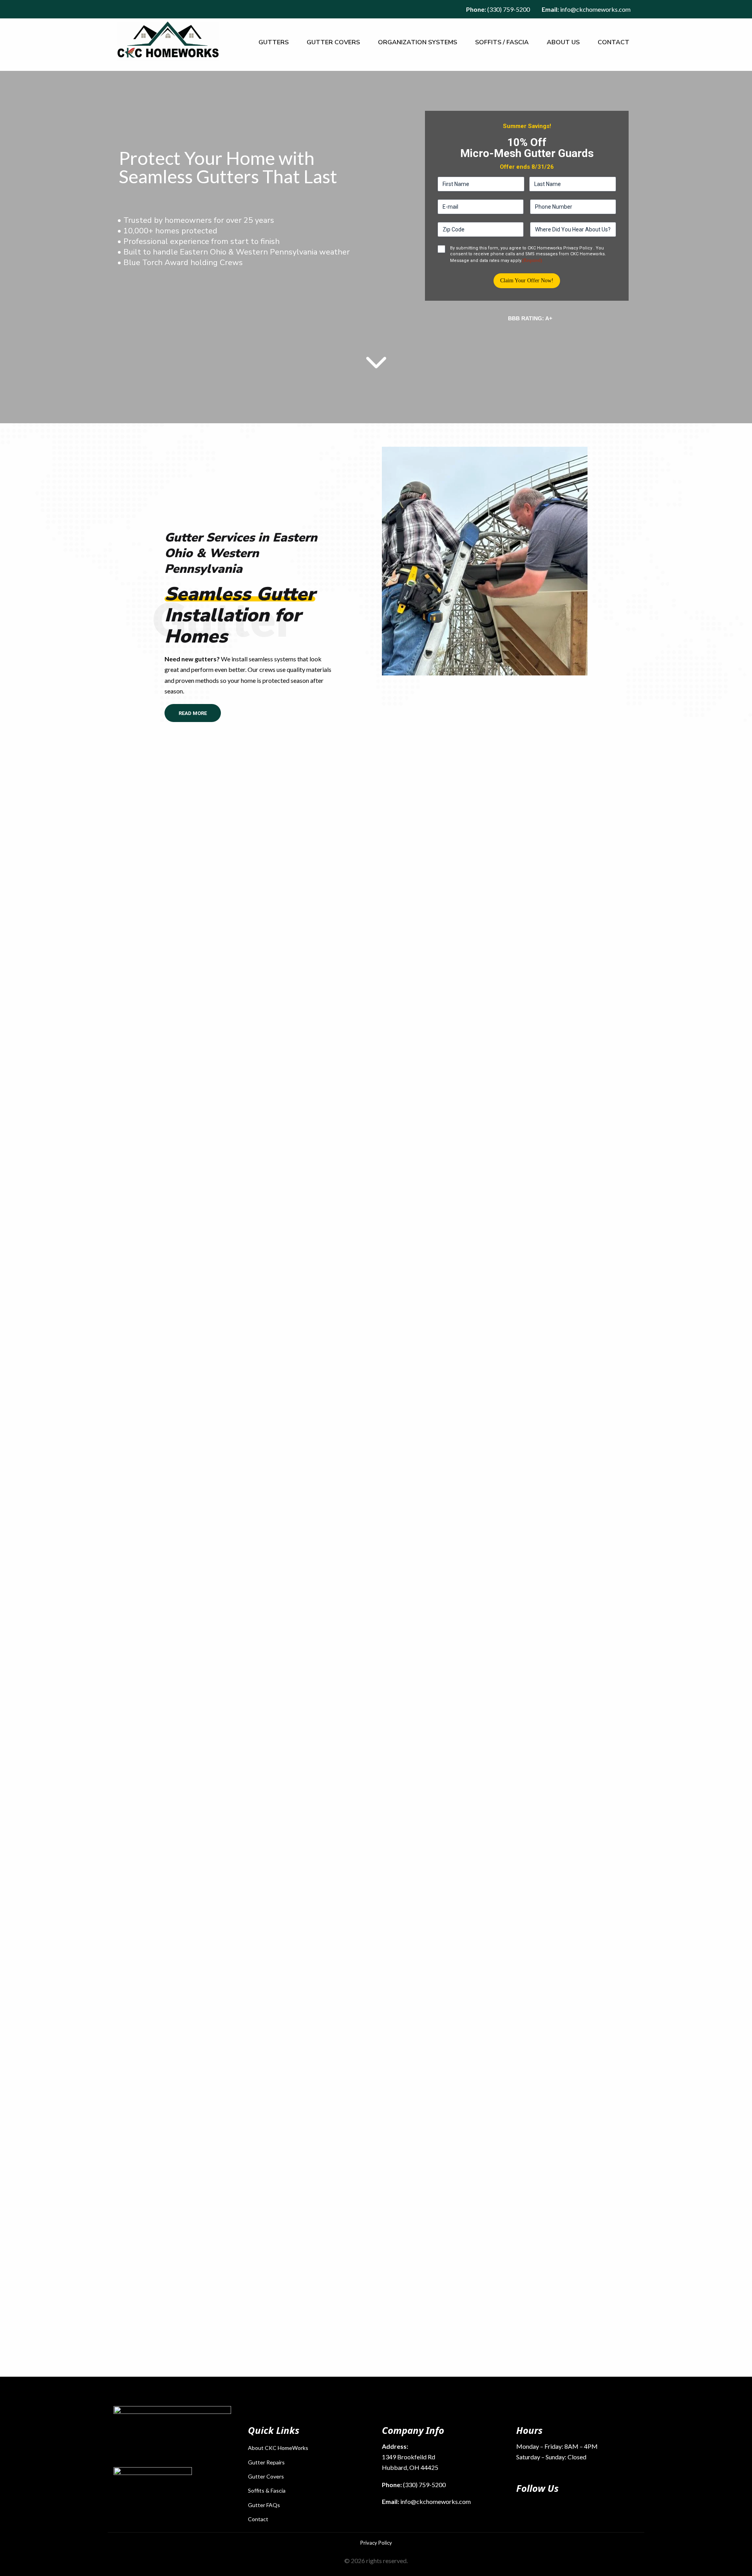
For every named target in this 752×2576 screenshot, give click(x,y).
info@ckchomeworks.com (595, 9)
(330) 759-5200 (509, 9)
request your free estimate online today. (531, 2279)
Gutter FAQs (264, 2505)
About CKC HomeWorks (278, 2448)
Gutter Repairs (266, 2462)
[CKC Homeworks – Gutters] (168, 40)
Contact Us (412, 1041)
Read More (193, 713)
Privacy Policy (376, 2543)
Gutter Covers (333, 42)
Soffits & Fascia (267, 2490)
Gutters (274, 42)
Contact (614, 42)
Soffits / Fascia (502, 42)
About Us (563, 42)
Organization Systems (418, 42)
